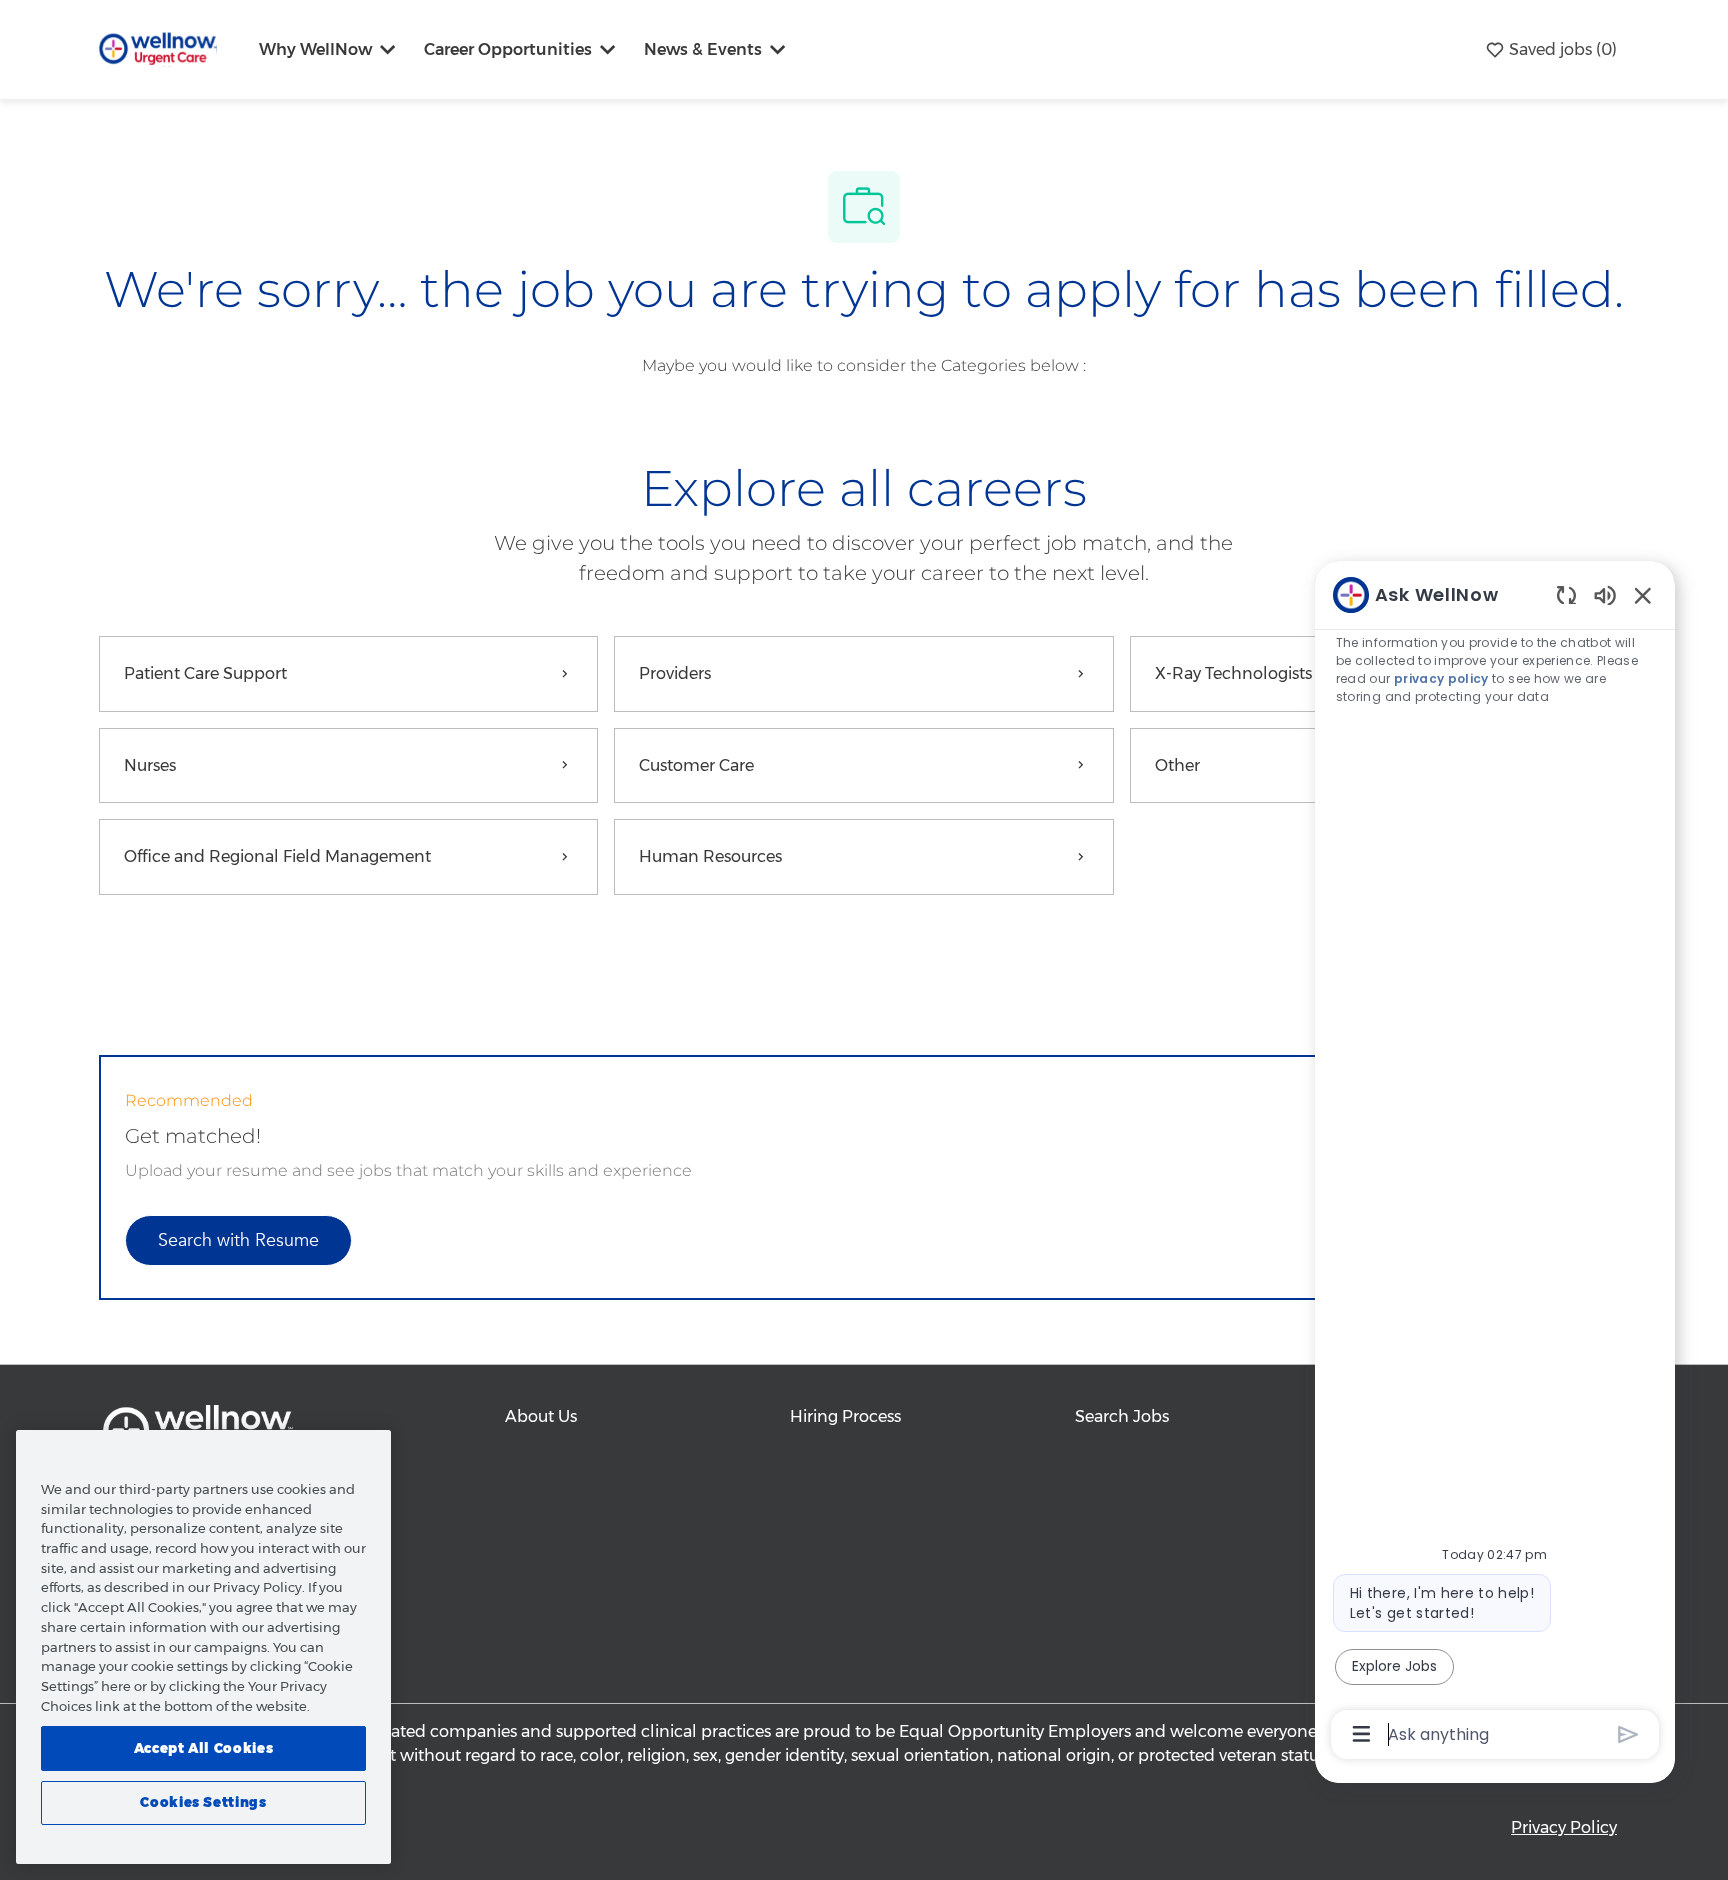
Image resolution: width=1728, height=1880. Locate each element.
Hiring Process (845, 1416)
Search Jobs (1122, 1416)
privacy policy (1442, 678)
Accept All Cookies (204, 1748)
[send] (1628, 1734)
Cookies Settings (203, 1802)
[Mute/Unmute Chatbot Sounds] (1605, 594)
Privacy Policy (1564, 1827)
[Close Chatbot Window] (1643, 595)
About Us (541, 1416)
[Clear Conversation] (1566, 594)
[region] (1495, 1163)
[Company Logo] (158, 48)
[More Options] (1361, 1734)
